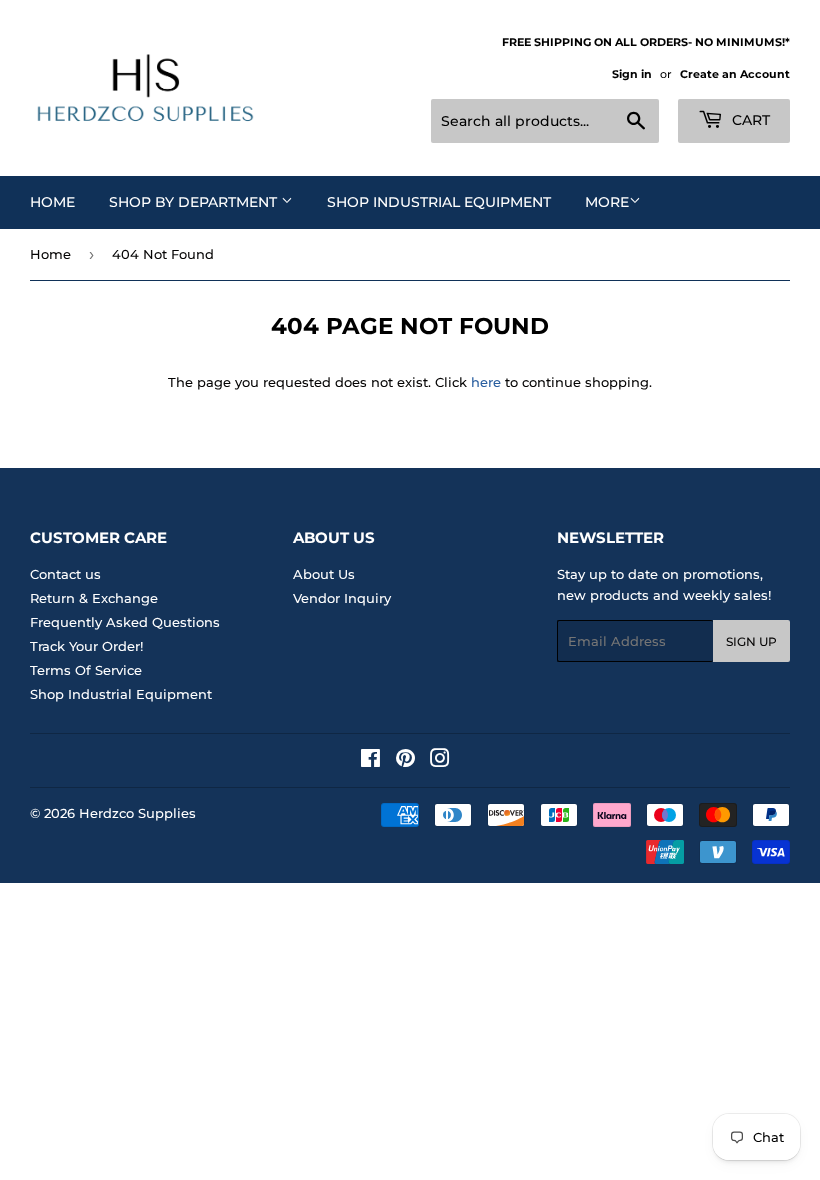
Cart (749, 120)
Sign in (632, 74)
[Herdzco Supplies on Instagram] (440, 761)
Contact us (65, 574)
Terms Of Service (86, 670)
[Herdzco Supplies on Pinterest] (405, 761)
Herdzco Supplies (137, 813)
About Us (324, 574)
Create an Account (735, 74)
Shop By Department (195, 202)
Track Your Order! (86, 646)
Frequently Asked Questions (125, 622)
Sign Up (751, 641)
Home (52, 202)
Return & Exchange (94, 598)
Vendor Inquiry (342, 598)
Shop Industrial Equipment (439, 202)
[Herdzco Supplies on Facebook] (370, 761)
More (607, 202)
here (486, 382)
